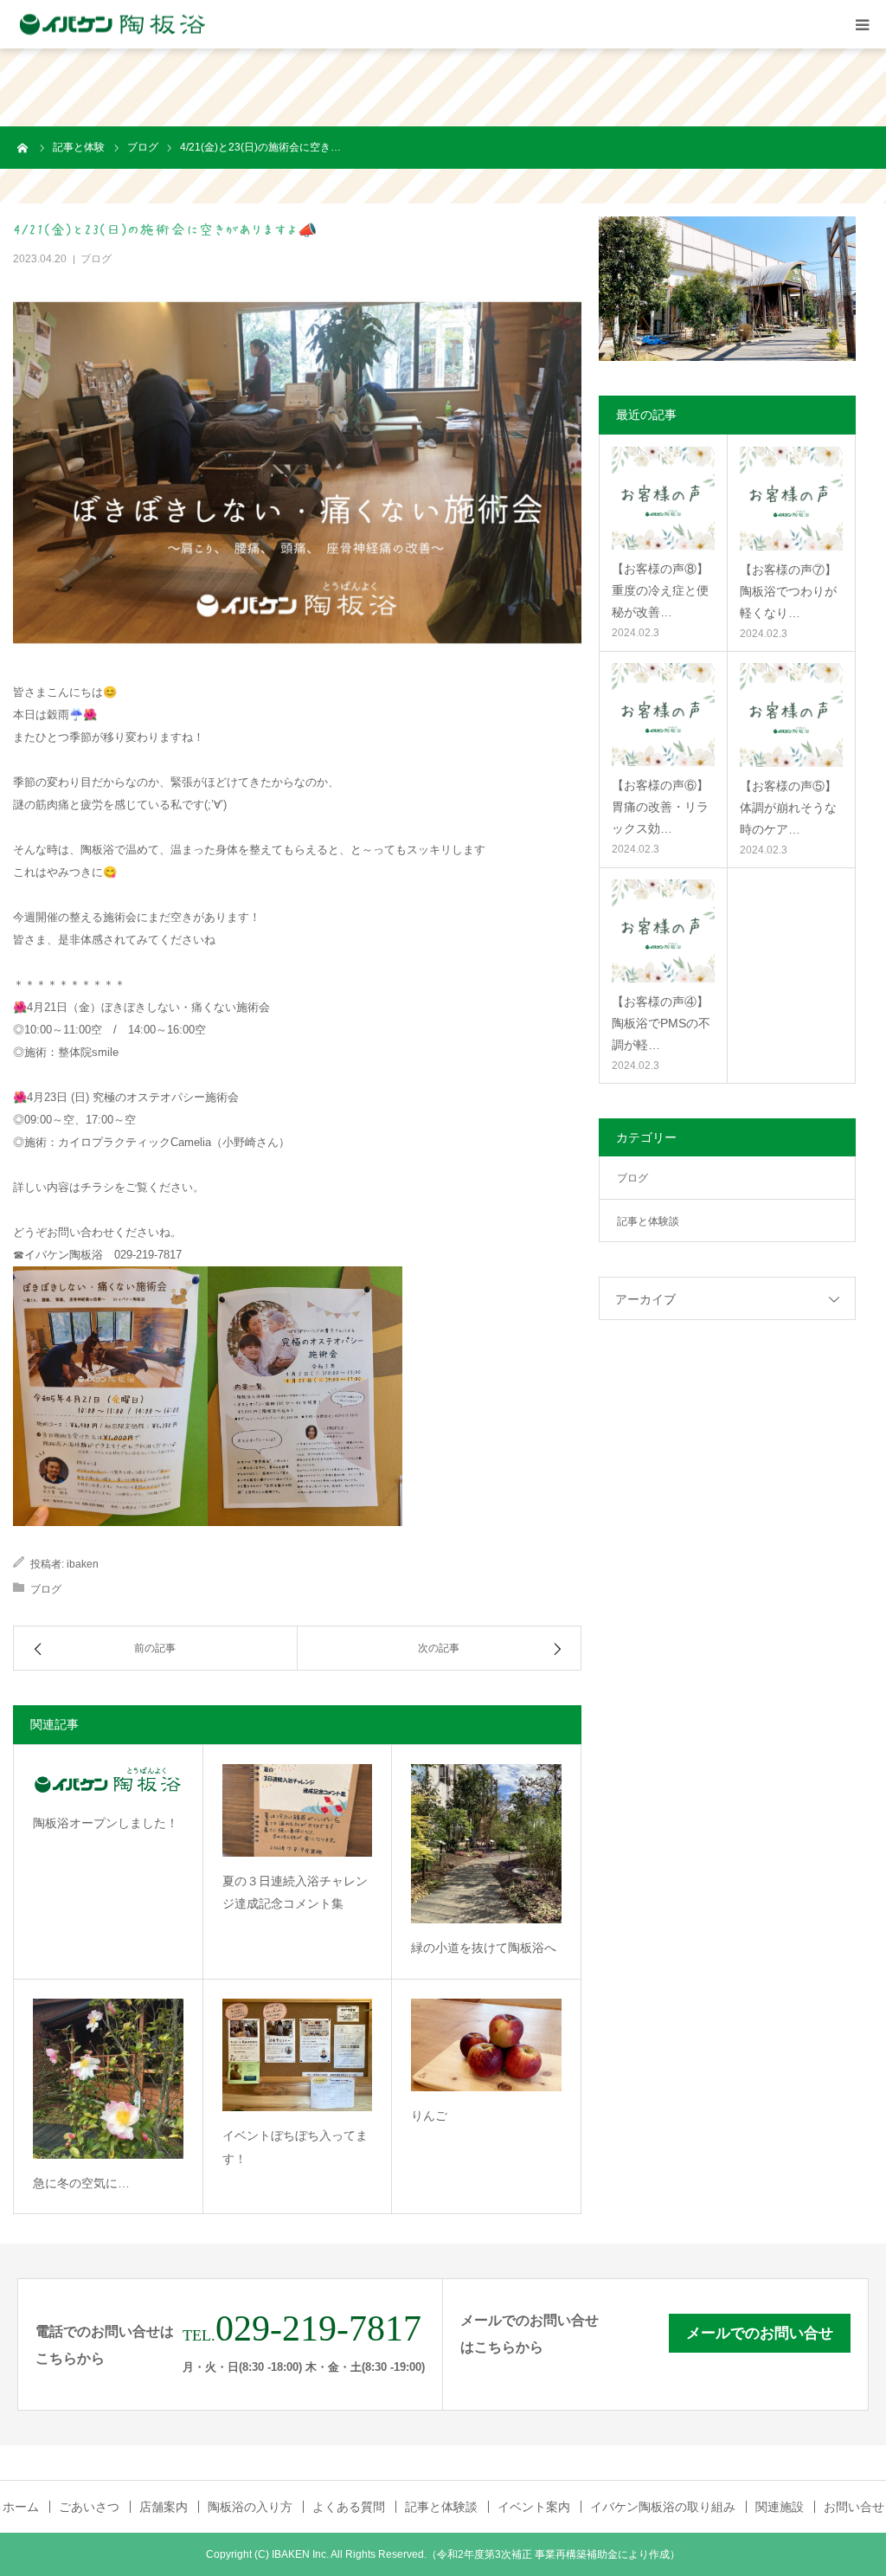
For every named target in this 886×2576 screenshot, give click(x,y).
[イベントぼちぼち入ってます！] (298, 2055)
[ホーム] (23, 147)
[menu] (862, 24)
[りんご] (486, 2045)
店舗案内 (164, 2507)
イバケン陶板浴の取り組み (663, 2507)
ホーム (21, 2507)
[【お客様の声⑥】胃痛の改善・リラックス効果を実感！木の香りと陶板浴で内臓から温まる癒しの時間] (663, 714)
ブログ (96, 259)
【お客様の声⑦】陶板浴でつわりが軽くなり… (788, 591)
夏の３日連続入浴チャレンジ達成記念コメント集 (295, 1893)
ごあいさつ (89, 2507)
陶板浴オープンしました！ (106, 1823)
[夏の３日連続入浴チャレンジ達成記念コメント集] (298, 1810)
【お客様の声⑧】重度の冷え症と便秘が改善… (660, 590)
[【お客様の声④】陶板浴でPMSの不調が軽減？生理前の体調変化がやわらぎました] (663, 931)
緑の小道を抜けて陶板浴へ (484, 1948)
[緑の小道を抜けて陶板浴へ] (486, 1844)
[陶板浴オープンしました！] (108, 1782)
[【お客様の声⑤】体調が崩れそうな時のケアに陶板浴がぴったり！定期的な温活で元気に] (791, 715)
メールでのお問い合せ (760, 2333)
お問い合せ (854, 2507)
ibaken (83, 1564)
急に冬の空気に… (81, 2183)
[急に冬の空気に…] (108, 2079)
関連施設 (780, 2507)
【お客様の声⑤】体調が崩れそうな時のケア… (788, 808)
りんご (429, 2116)
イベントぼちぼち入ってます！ (295, 2147)
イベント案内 (534, 2507)
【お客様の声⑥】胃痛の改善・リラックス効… (660, 807)
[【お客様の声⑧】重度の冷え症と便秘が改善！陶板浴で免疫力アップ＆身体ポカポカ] (663, 498)
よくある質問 (349, 2507)
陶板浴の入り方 (250, 2507)
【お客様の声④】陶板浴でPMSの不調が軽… (661, 1023)
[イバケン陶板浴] (112, 25)
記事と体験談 (648, 1221)
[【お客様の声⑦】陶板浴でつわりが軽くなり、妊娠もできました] (791, 498)
